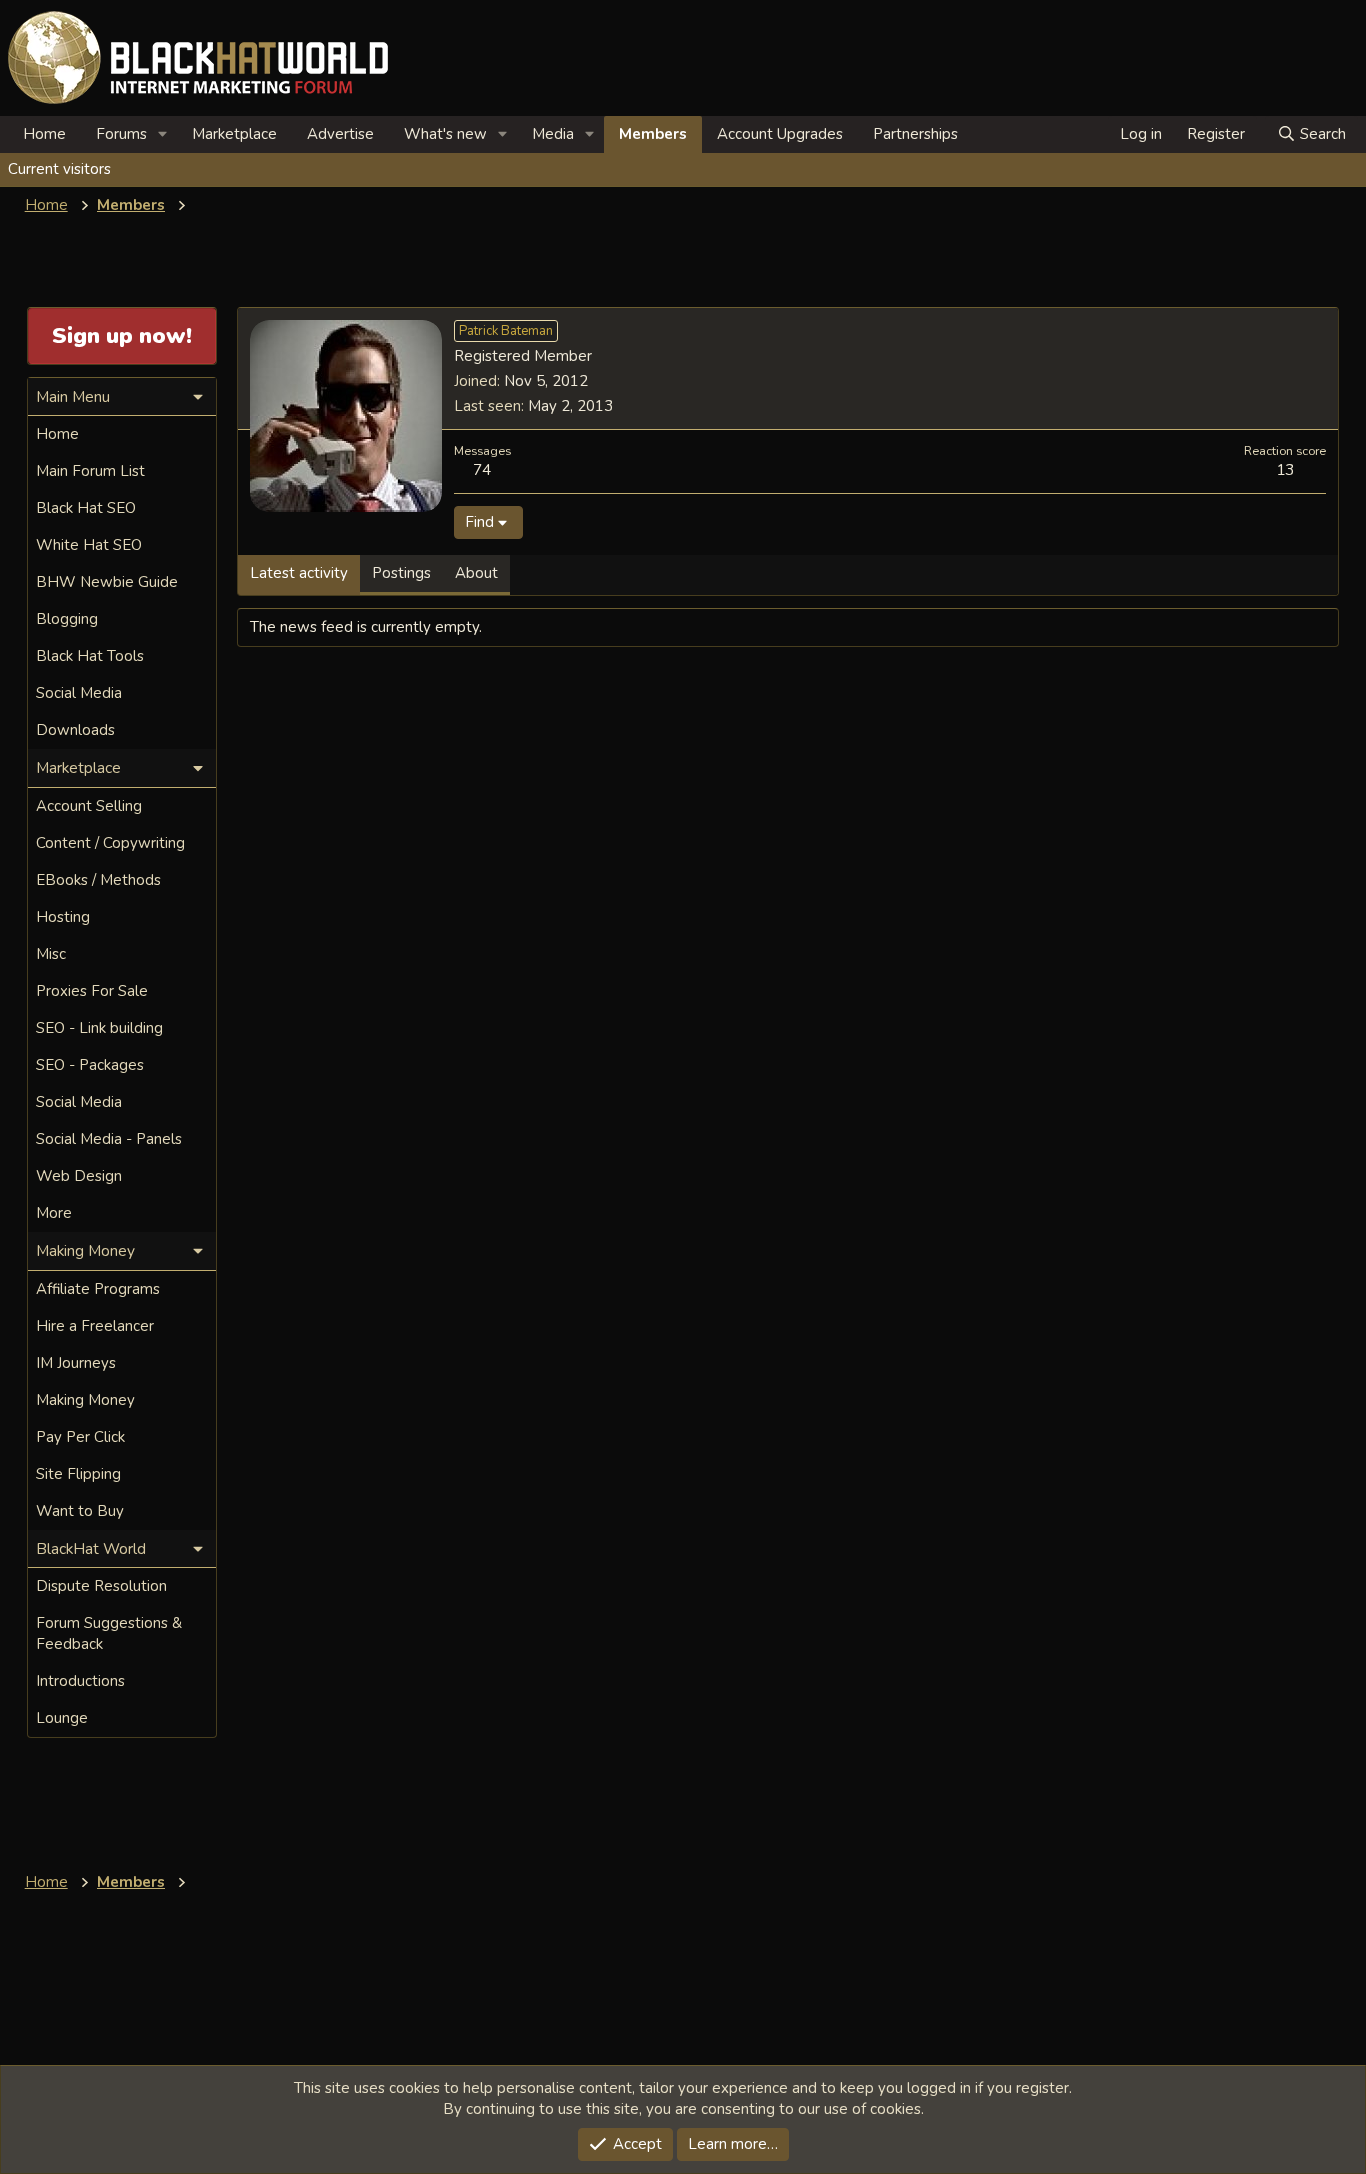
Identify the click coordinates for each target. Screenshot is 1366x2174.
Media (553, 134)
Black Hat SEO (86, 508)
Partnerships (915, 134)
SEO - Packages (90, 1065)
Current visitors (59, 169)
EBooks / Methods (98, 880)
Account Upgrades (780, 134)
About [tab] (476, 573)
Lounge (62, 1718)
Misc (51, 954)
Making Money (85, 1400)
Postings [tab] (401, 573)
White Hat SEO (89, 545)
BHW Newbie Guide (107, 582)
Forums (121, 134)
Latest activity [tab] (299, 573)
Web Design (79, 1176)
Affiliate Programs (98, 1289)
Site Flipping (78, 1474)
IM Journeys (76, 1363)
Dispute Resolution (101, 1586)
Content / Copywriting (110, 843)
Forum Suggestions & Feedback (109, 1633)
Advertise (340, 134)
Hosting (63, 917)
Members (653, 134)
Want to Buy (80, 1511)
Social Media (79, 693)
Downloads (75, 730)
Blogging (67, 619)
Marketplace (234, 134)
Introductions (80, 1681)
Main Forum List (90, 471)
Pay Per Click (80, 1437)
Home (44, 134)
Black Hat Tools (90, 656)
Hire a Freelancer (95, 1326)
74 (482, 469)
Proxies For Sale (92, 991)
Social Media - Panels (109, 1139)
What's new (445, 134)
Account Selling (89, 806)
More (54, 1213)
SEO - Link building (99, 1028)
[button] (163, 134)
